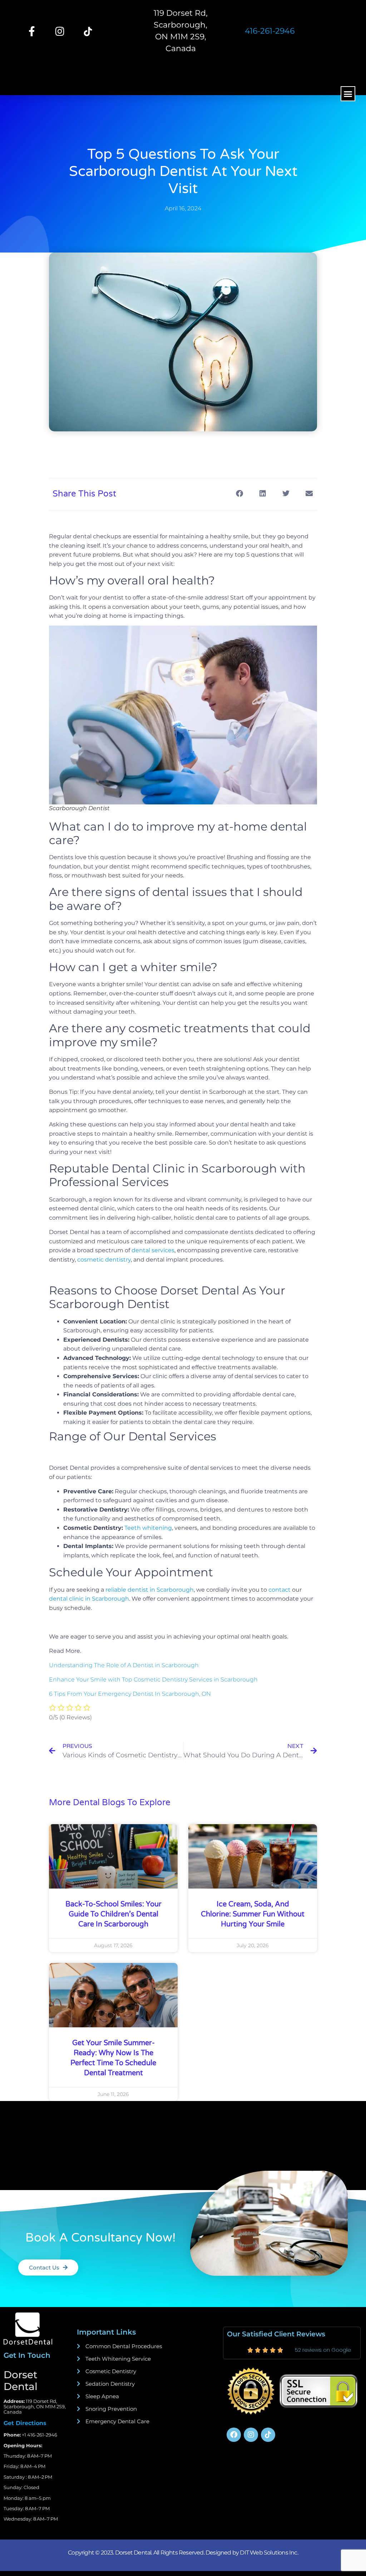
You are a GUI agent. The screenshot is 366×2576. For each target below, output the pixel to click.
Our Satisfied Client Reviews (276, 2334)
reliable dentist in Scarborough (150, 1590)
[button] (348, 94)
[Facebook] (234, 2435)
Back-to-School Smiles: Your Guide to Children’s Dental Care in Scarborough (113, 1914)
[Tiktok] (268, 2435)
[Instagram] (60, 31)
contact (280, 1590)
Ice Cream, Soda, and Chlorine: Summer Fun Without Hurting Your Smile (253, 1914)
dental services (153, 1250)
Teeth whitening (147, 1528)
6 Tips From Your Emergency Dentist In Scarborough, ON (130, 1694)
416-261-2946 (270, 31)
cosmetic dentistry (104, 1260)
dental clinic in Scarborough (89, 1599)
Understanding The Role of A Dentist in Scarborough (124, 1665)
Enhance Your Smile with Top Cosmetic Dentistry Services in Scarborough (153, 1679)
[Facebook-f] (32, 31)
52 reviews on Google (323, 2350)
